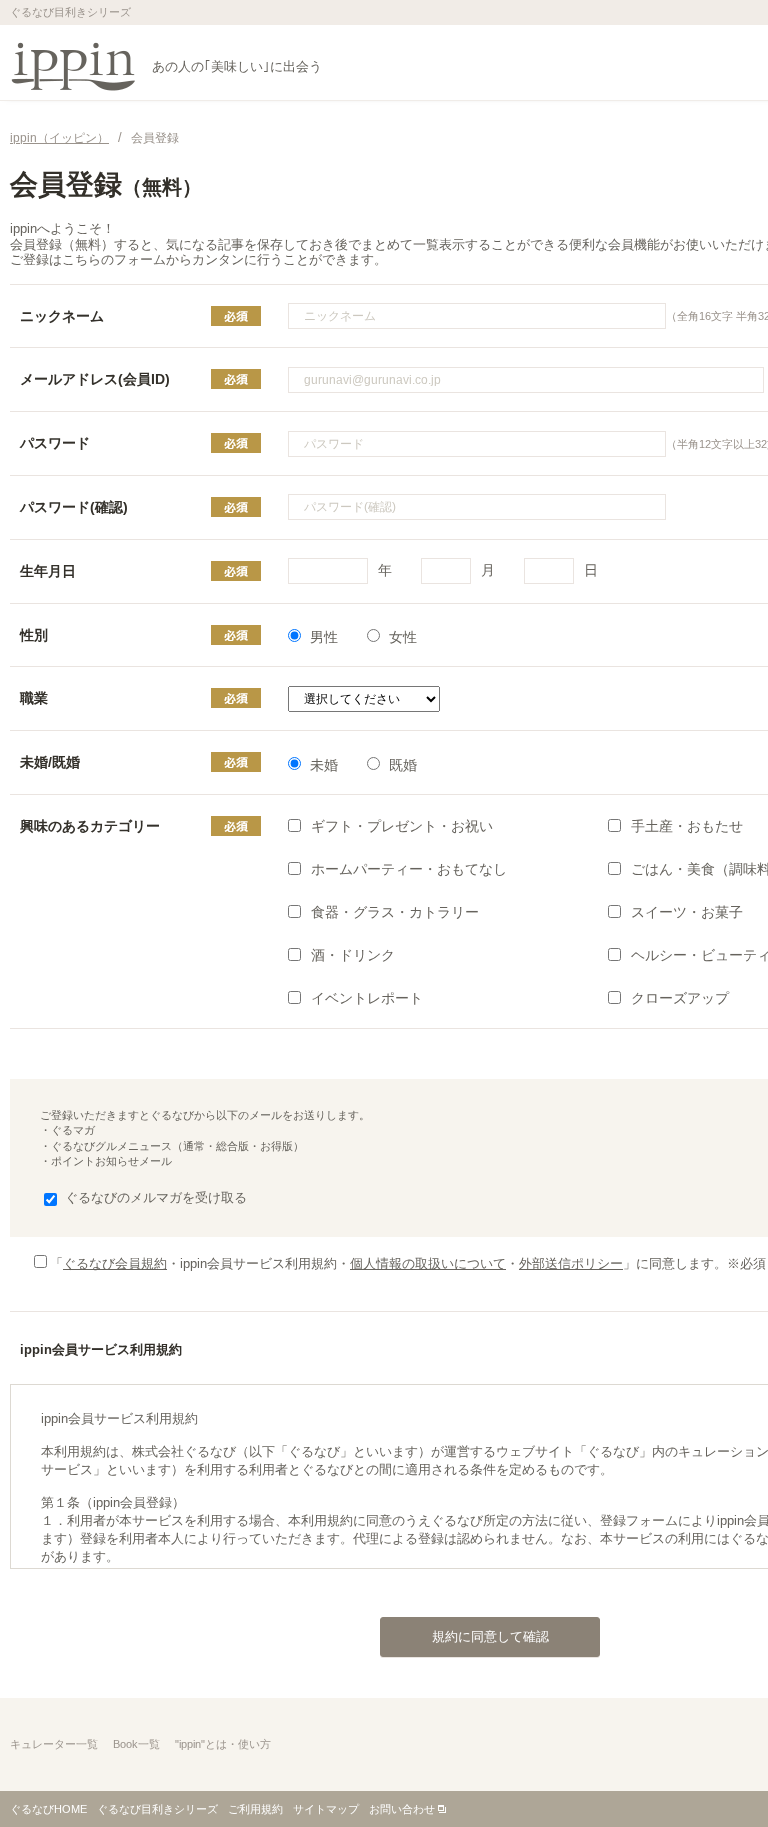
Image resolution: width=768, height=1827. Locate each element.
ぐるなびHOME (48, 1809)
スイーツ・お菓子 (687, 912)
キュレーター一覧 (54, 1744)
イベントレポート (367, 998)
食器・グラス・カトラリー (395, 912)
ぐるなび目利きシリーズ (157, 1809)
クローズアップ (680, 998)
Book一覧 (136, 1744)
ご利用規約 (255, 1809)
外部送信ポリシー (571, 1263)
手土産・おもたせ (687, 826)
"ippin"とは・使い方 (223, 1744)
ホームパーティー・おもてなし (409, 869)
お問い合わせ (402, 1809)
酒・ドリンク (353, 955)
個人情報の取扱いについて (428, 1263)
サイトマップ (326, 1809)
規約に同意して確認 (490, 1636)
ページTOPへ (713, 1771)
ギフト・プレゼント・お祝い (402, 826)
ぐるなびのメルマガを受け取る (156, 1197)
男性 (324, 637)
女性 (403, 637)
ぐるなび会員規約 (115, 1263)
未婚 (324, 765)
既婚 (403, 765)
